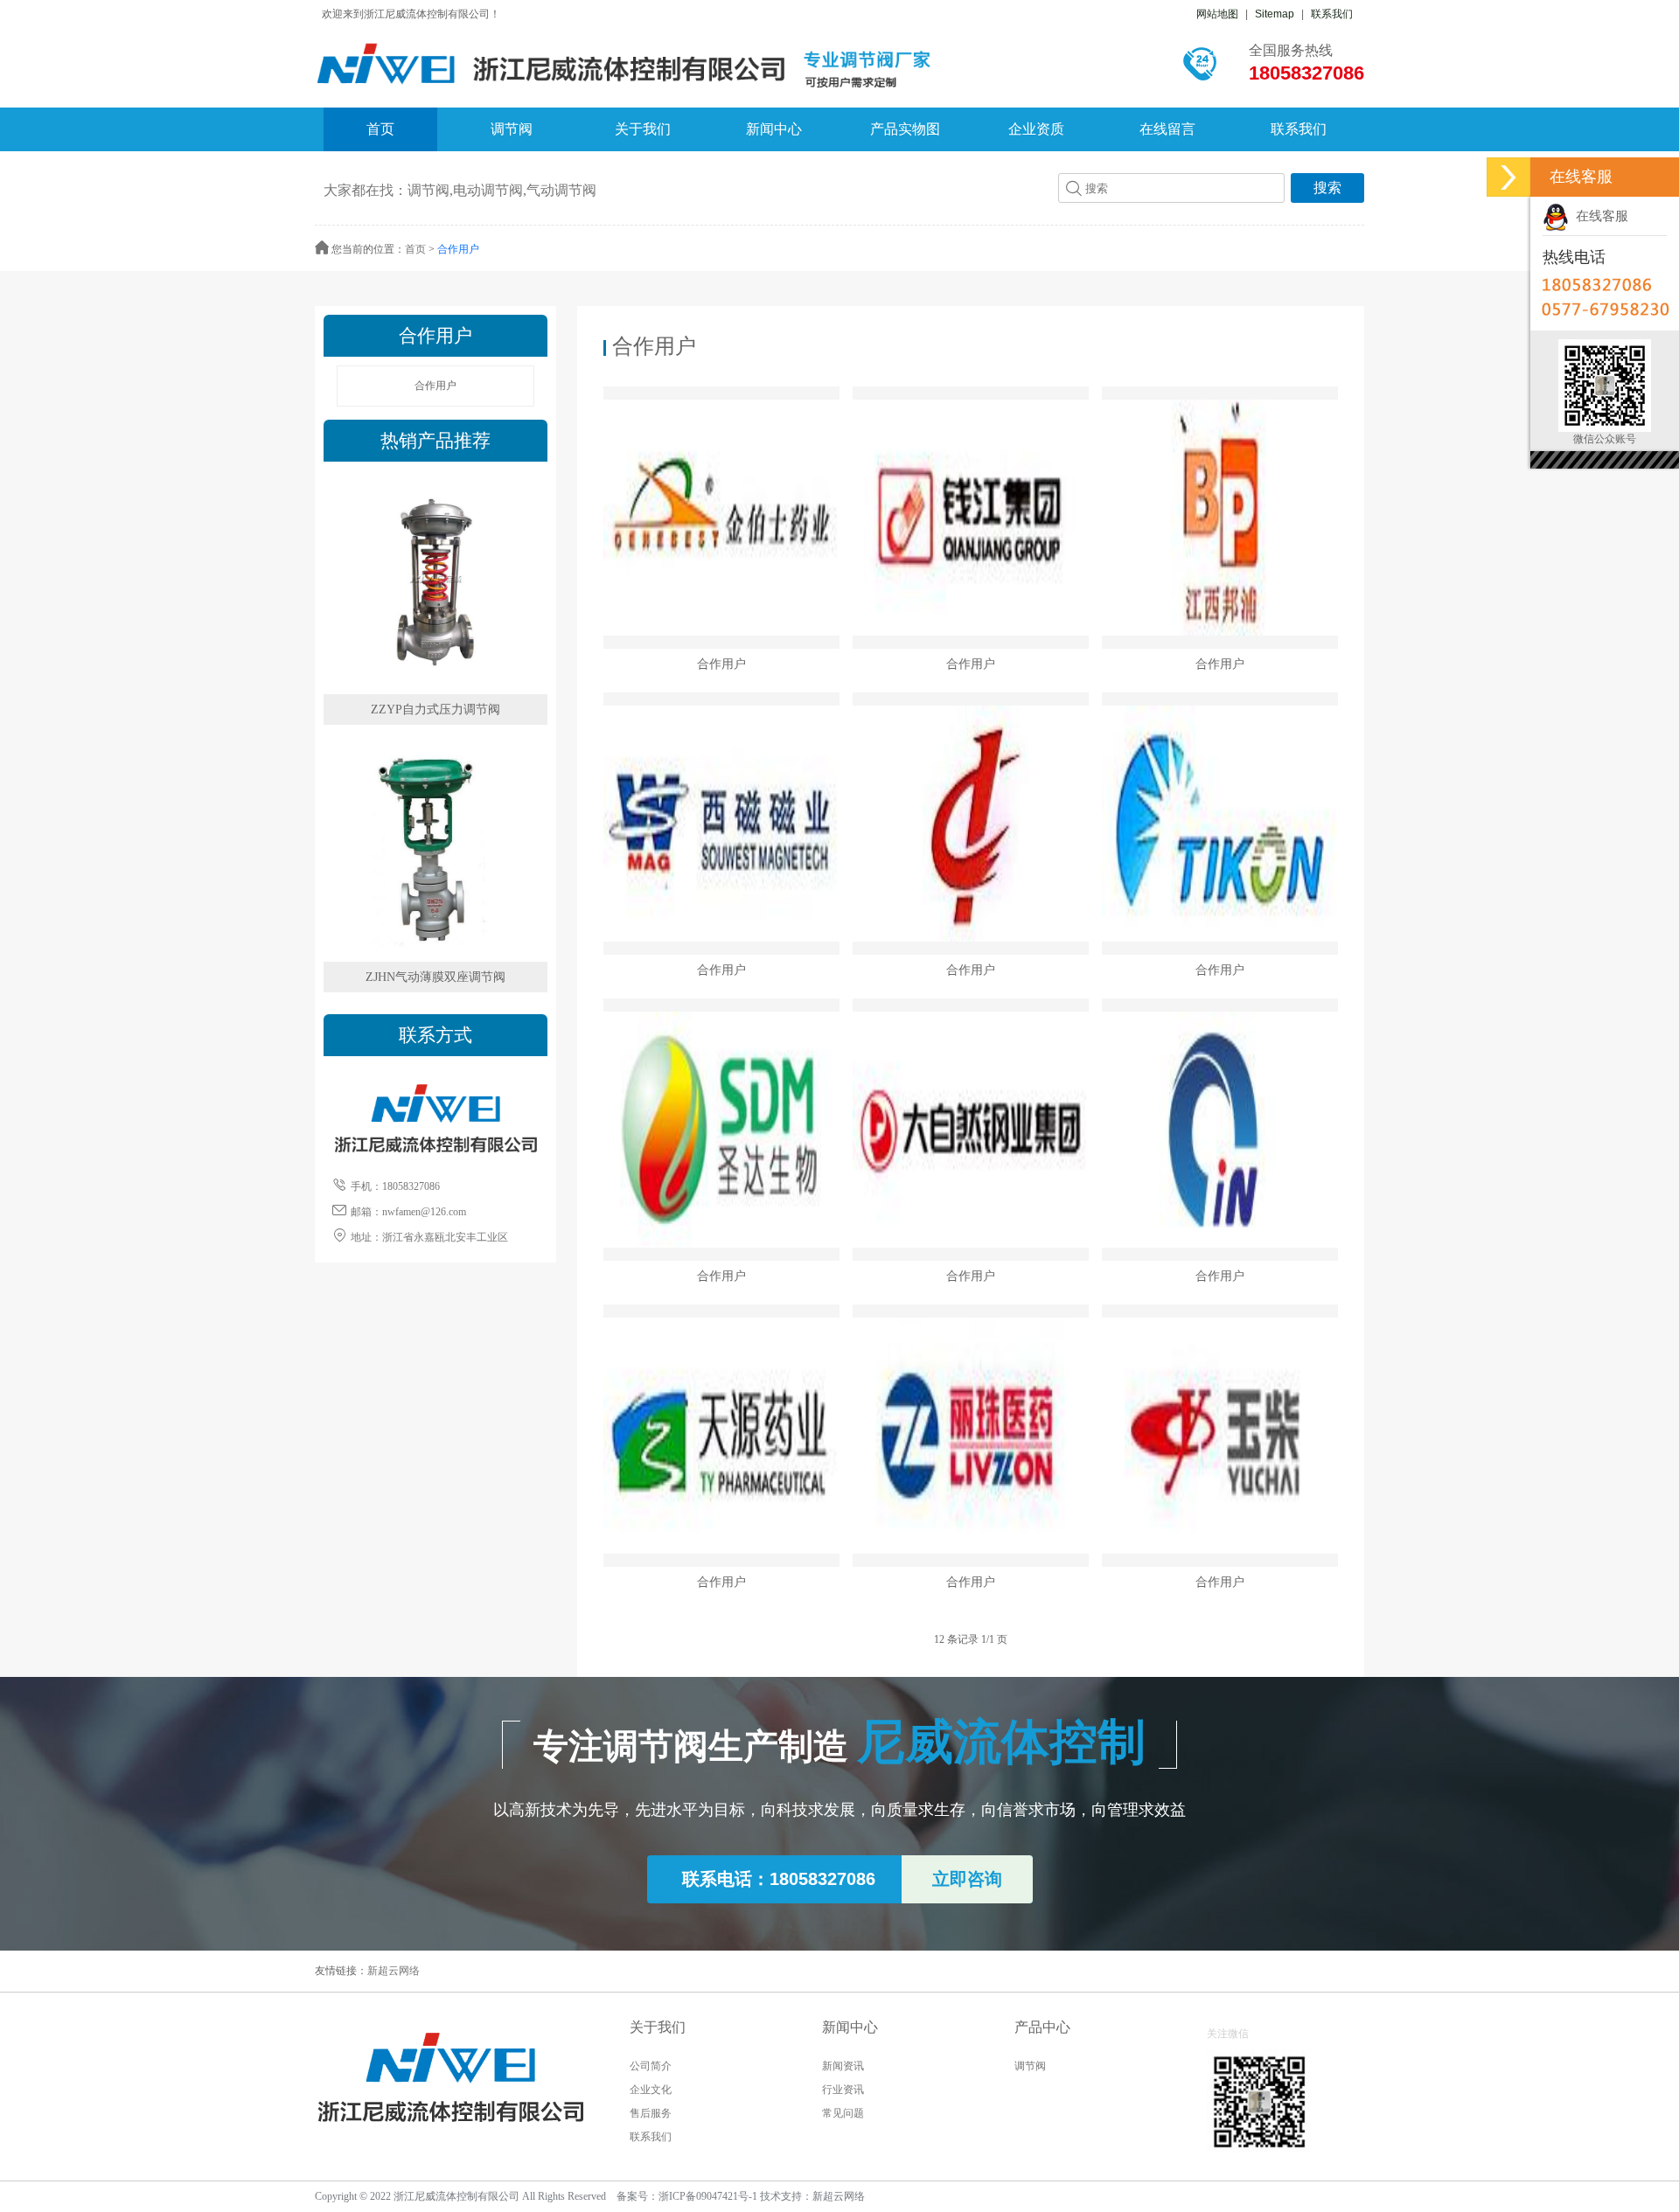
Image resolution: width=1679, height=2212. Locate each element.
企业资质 (1036, 129)
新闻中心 (774, 129)
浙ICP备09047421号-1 (708, 2196)
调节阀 (512, 129)
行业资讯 (843, 2090)
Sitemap (1275, 14)
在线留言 (1167, 129)
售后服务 (651, 2113)
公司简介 (651, 2066)
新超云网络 (394, 1971)
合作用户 (458, 249)
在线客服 (1599, 216)
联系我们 (1332, 14)
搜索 (1327, 188)
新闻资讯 (843, 2066)
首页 (380, 129)
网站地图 (1217, 14)
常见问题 (843, 2113)
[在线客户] (1508, 177)
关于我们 (643, 129)
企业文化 (651, 2090)
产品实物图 (905, 129)
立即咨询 (967, 1879)
